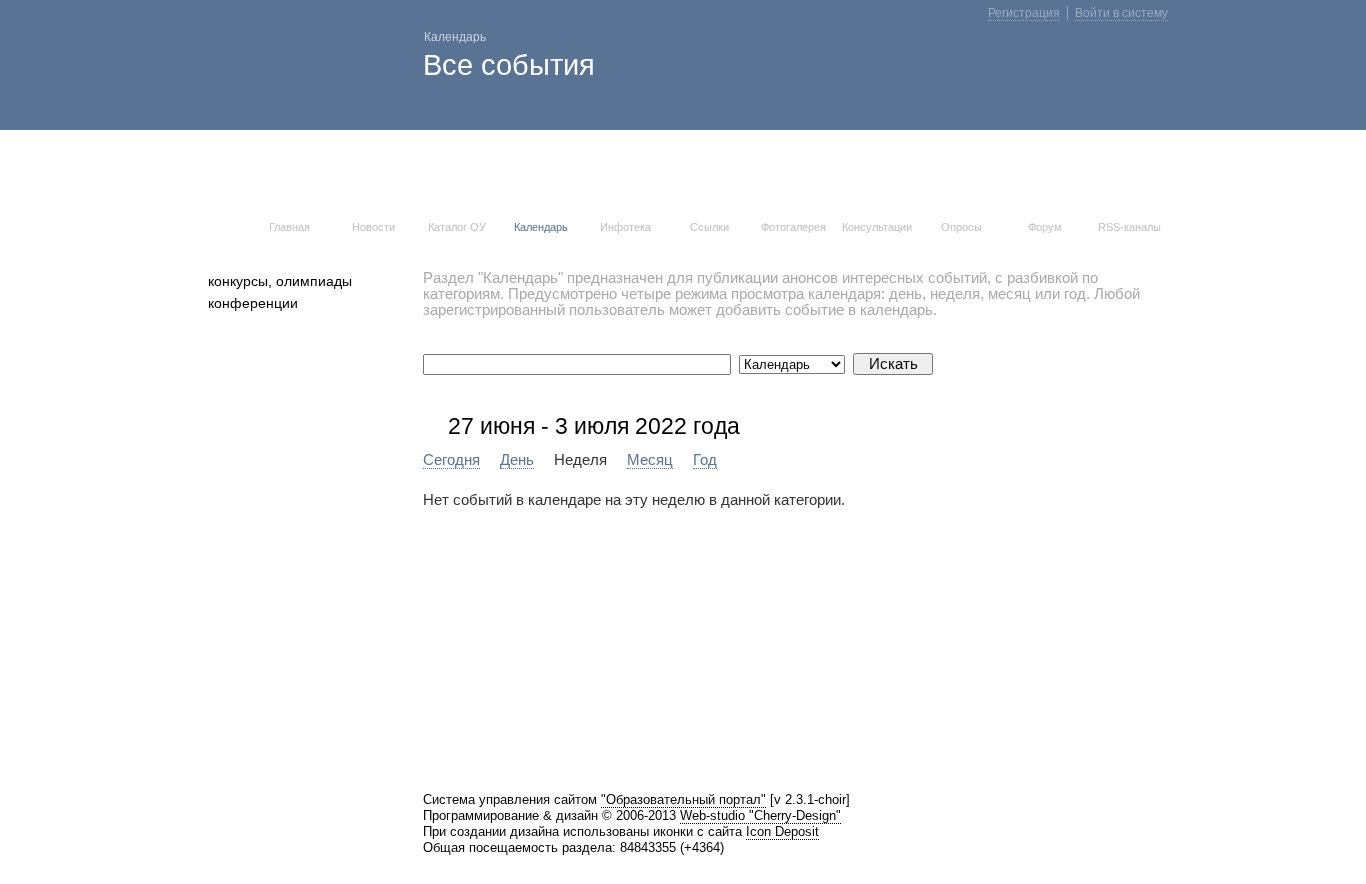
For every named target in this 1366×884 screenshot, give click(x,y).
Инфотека (625, 227)
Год (705, 460)
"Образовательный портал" (683, 799)
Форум (1045, 227)
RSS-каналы (1129, 227)
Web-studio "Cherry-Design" (760, 815)
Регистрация (1024, 13)
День (517, 460)
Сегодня (451, 460)
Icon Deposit (782, 831)
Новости (373, 227)
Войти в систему (1121, 13)
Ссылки (709, 227)
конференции (253, 303)
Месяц (650, 460)
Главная (289, 227)
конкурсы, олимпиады (280, 281)
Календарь (541, 227)
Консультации (877, 227)
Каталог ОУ (457, 227)
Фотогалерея (793, 227)
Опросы (961, 227)
